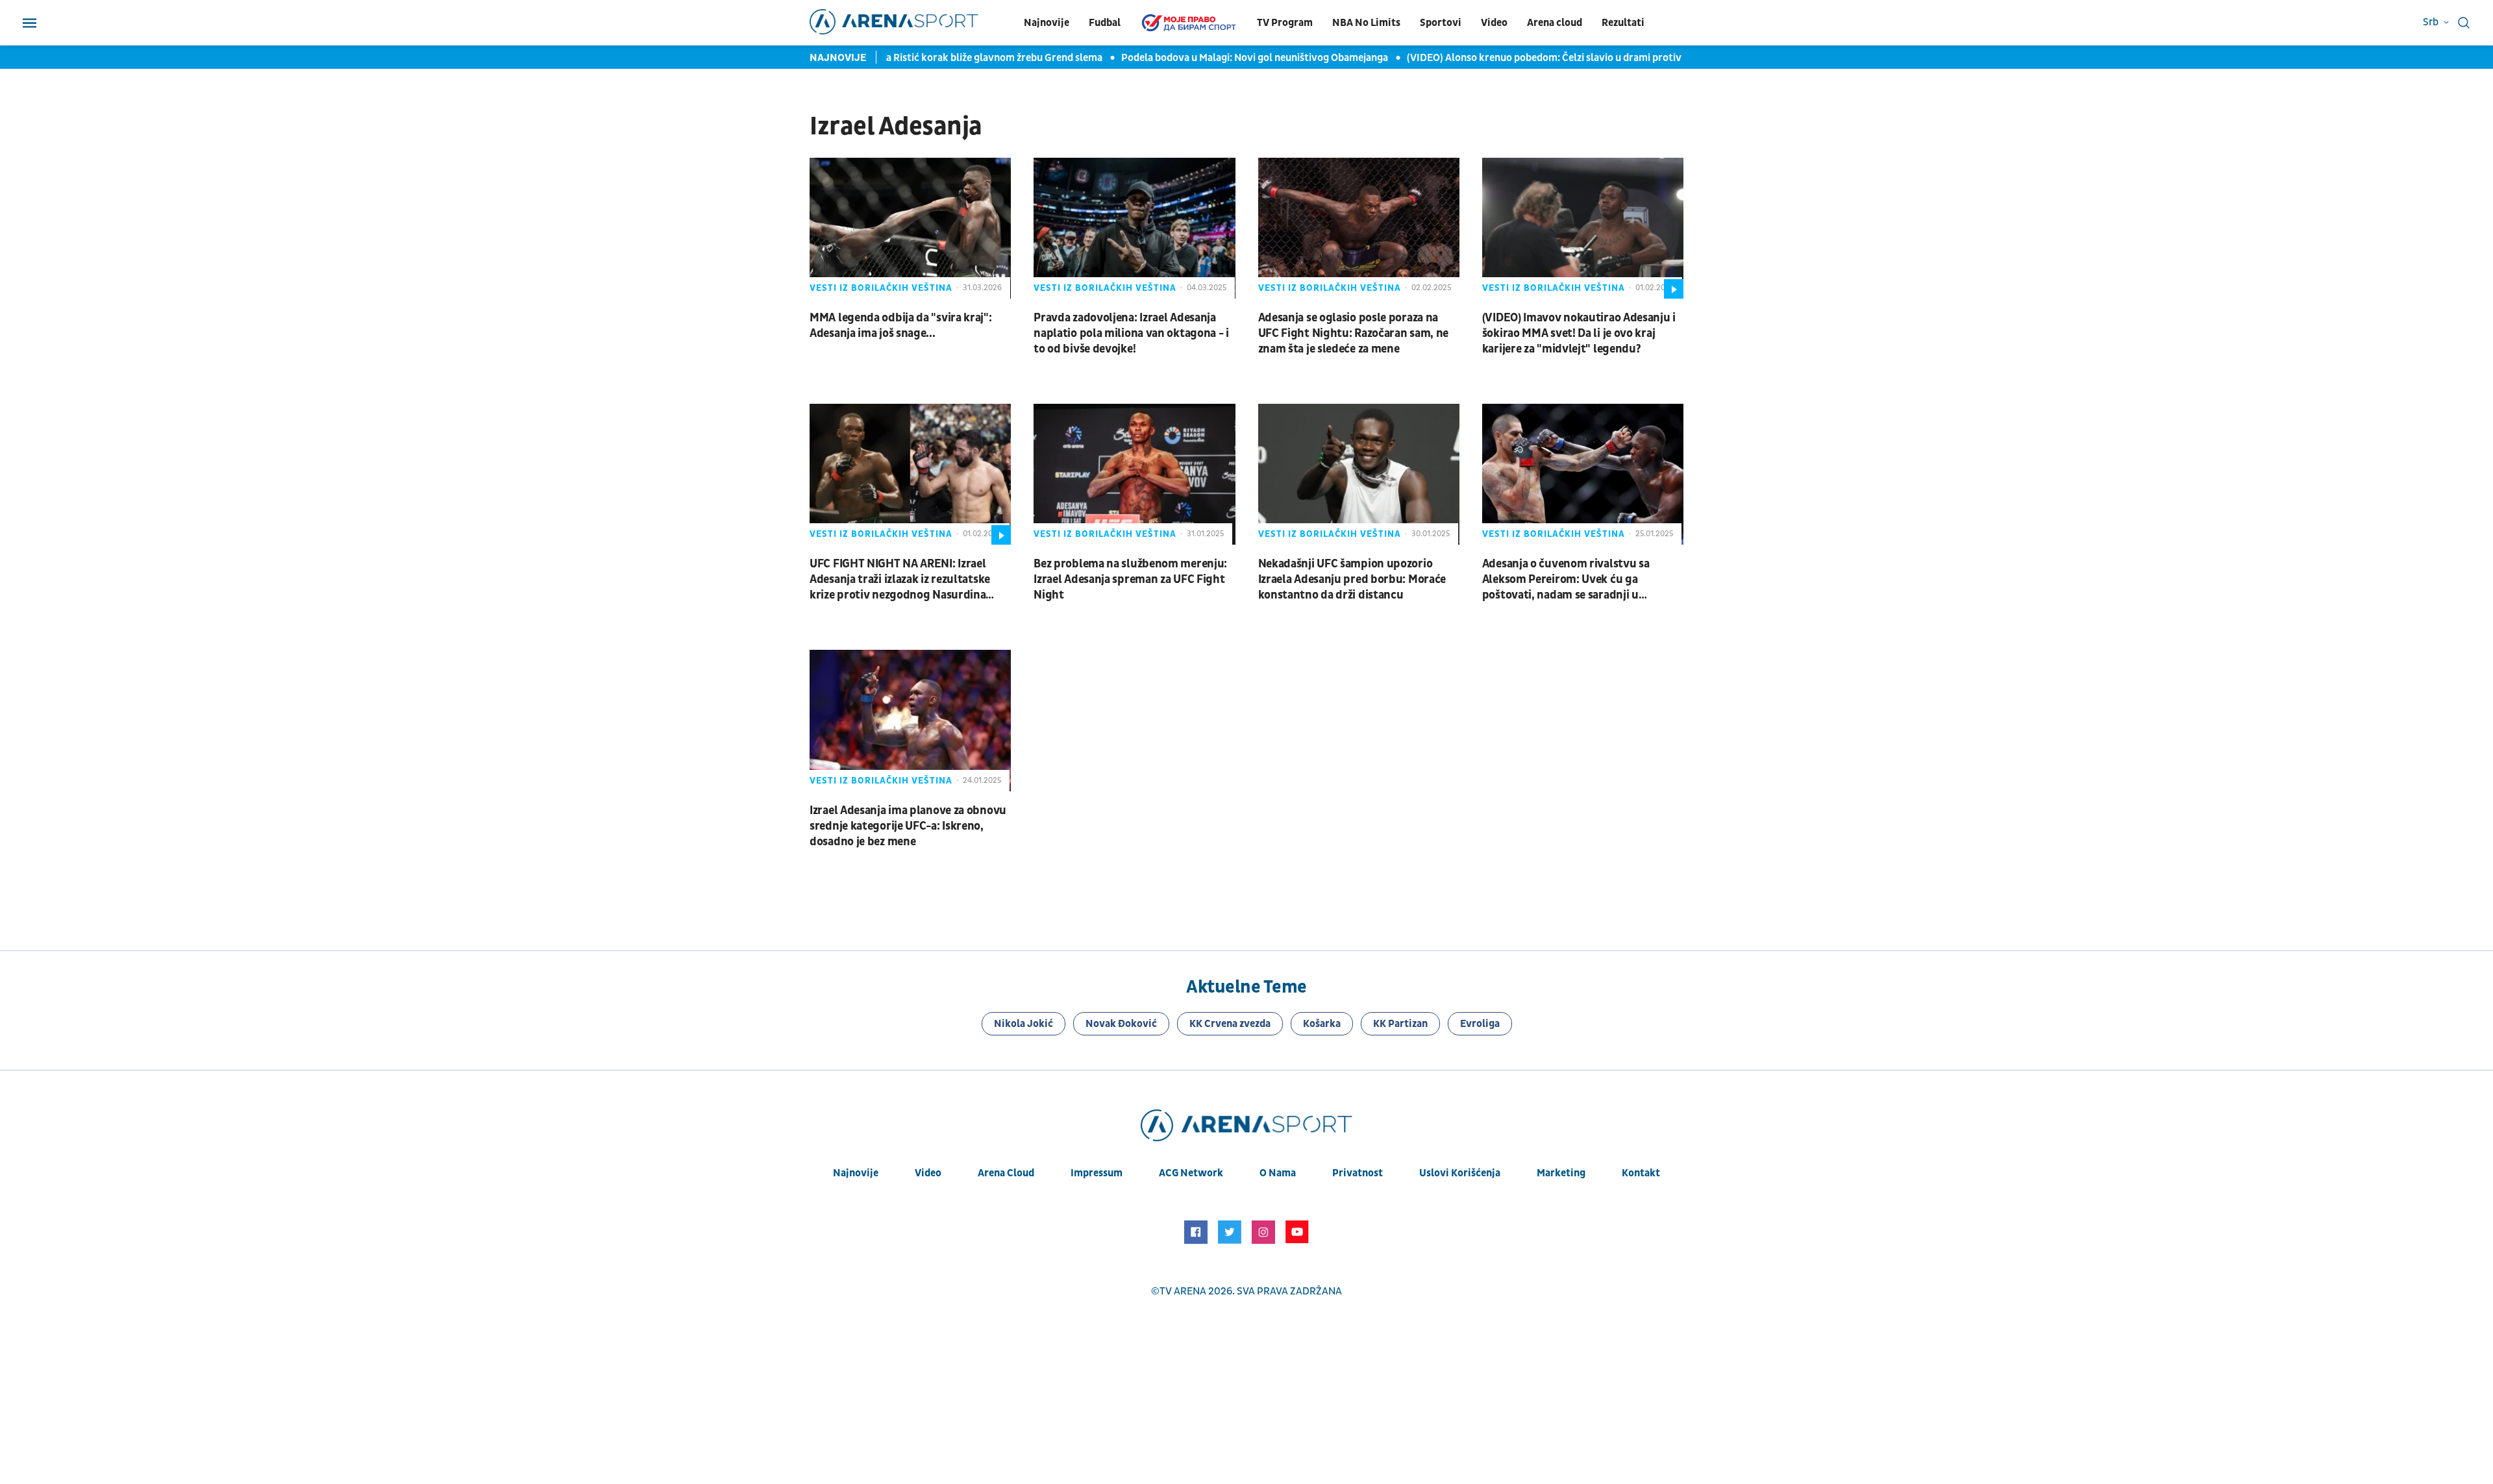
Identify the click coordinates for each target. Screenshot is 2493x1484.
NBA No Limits (1366, 23)
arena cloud (1006, 1173)
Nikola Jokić (1023, 1024)
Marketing (1561, 1173)
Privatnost (1358, 1173)
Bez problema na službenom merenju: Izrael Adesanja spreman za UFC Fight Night (1130, 579)
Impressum (1097, 1173)
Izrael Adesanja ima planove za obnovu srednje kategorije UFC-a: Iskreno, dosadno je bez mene (908, 826)
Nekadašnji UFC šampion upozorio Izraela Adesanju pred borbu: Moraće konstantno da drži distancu (1352, 579)
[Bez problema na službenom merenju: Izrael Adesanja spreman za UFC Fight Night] (1134, 474)
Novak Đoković (1121, 1024)
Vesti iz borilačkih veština (881, 288)
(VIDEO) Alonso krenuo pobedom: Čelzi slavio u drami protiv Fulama (1541, 58)
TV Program (1285, 23)
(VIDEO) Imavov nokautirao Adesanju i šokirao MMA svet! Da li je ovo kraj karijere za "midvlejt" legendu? (1579, 333)
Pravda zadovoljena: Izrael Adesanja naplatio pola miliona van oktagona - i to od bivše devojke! (1131, 333)
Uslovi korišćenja (1460, 1173)
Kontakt (1641, 1173)
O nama (1278, 1173)
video (928, 1173)
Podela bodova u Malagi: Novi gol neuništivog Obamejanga (1233, 58)
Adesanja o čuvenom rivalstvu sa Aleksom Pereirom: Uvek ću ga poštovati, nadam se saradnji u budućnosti (1566, 580)
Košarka (1322, 1024)
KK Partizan (1400, 1024)
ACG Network (1191, 1173)
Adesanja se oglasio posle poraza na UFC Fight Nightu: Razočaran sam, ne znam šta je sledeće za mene (1354, 333)
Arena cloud (1555, 23)
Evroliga (1480, 1024)
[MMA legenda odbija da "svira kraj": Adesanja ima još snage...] (910, 228)
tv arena (1183, 1291)
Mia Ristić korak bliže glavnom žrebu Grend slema (967, 58)
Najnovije (1047, 23)
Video (1494, 23)
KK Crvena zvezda (1230, 1024)
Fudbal (1105, 23)
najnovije (856, 1173)
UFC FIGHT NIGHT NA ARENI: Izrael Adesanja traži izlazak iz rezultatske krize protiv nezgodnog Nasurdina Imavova (900, 580)
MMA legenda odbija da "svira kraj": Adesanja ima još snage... (901, 326)
